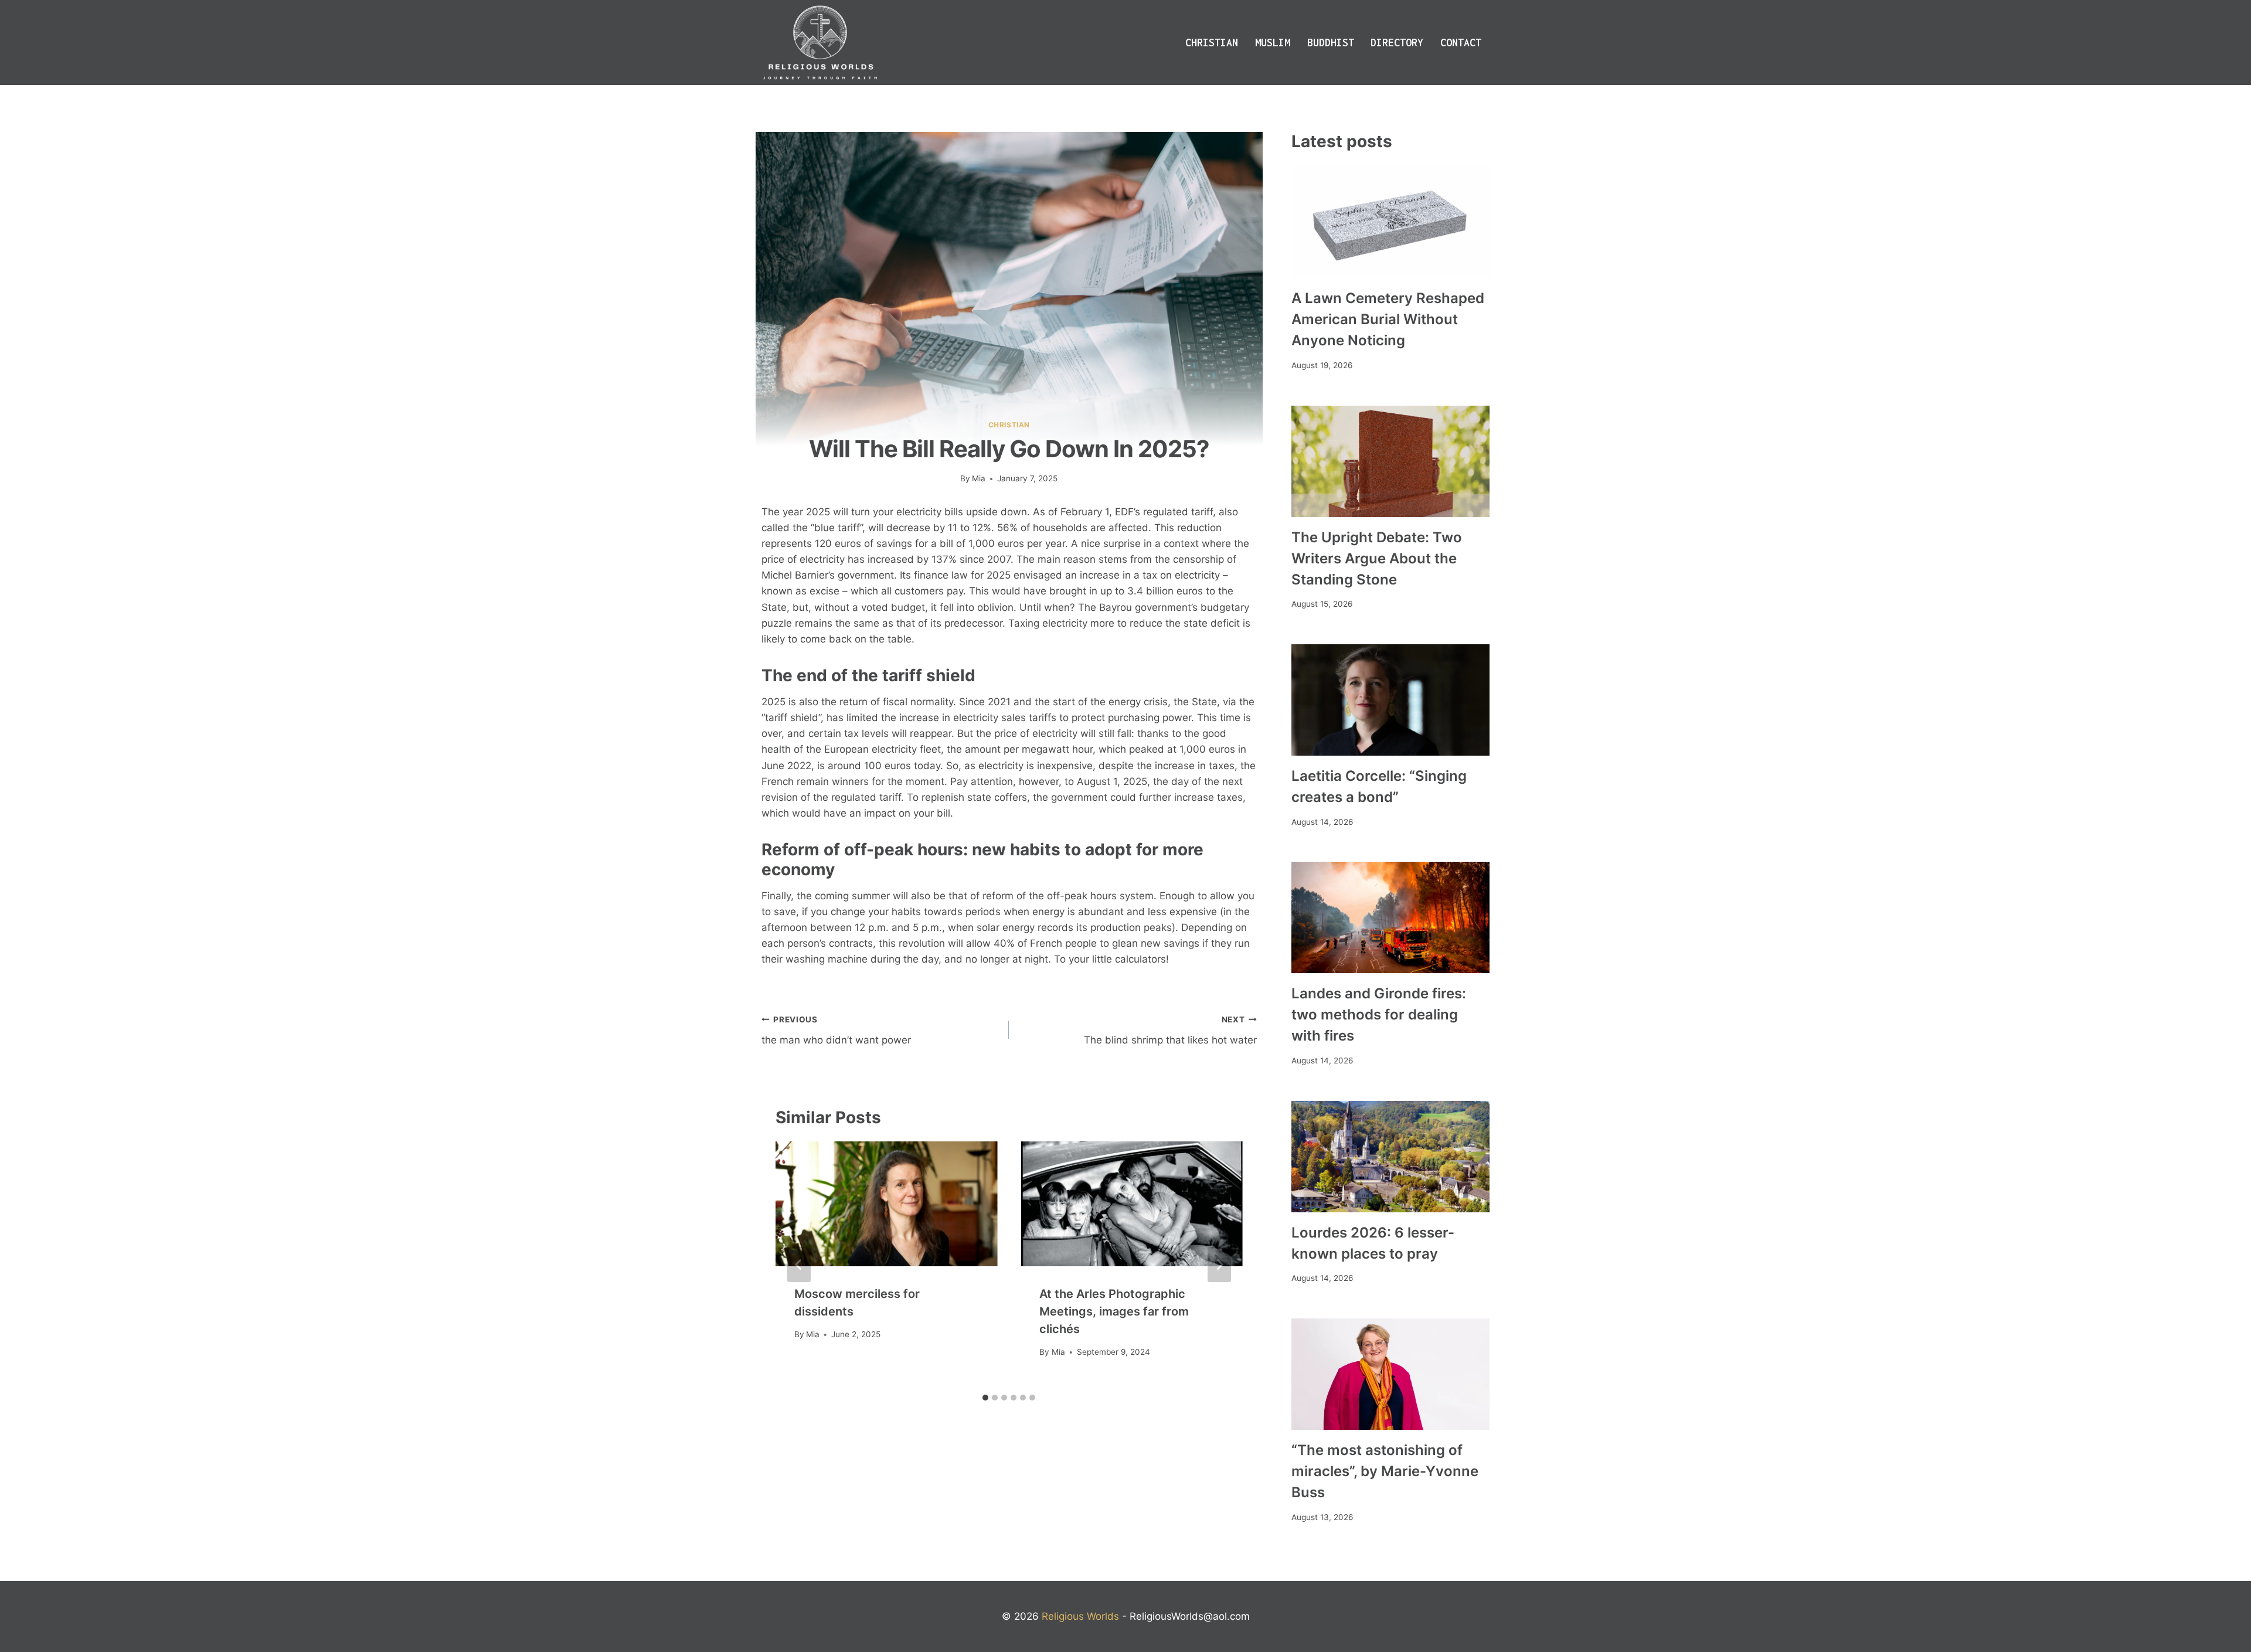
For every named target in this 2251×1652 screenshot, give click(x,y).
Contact (1461, 43)
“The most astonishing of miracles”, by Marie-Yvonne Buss (1385, 1471)
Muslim (1273, 43)
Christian (1212, 43)
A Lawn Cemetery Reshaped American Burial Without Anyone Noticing (1388, 319)
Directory (1397, 43)
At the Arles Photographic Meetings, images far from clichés (1114, 1311)
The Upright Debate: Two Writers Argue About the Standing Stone (1377, 558)
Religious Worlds (1080, 1616)
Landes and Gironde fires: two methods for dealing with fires (1379, 1014)
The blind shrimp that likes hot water (1170, 1030)
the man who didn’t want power (836, 1030)
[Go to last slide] (799, 1265)
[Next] (1219, 1265)
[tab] (985, 1398)
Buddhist (1331, 43)
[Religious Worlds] (820, 43)
